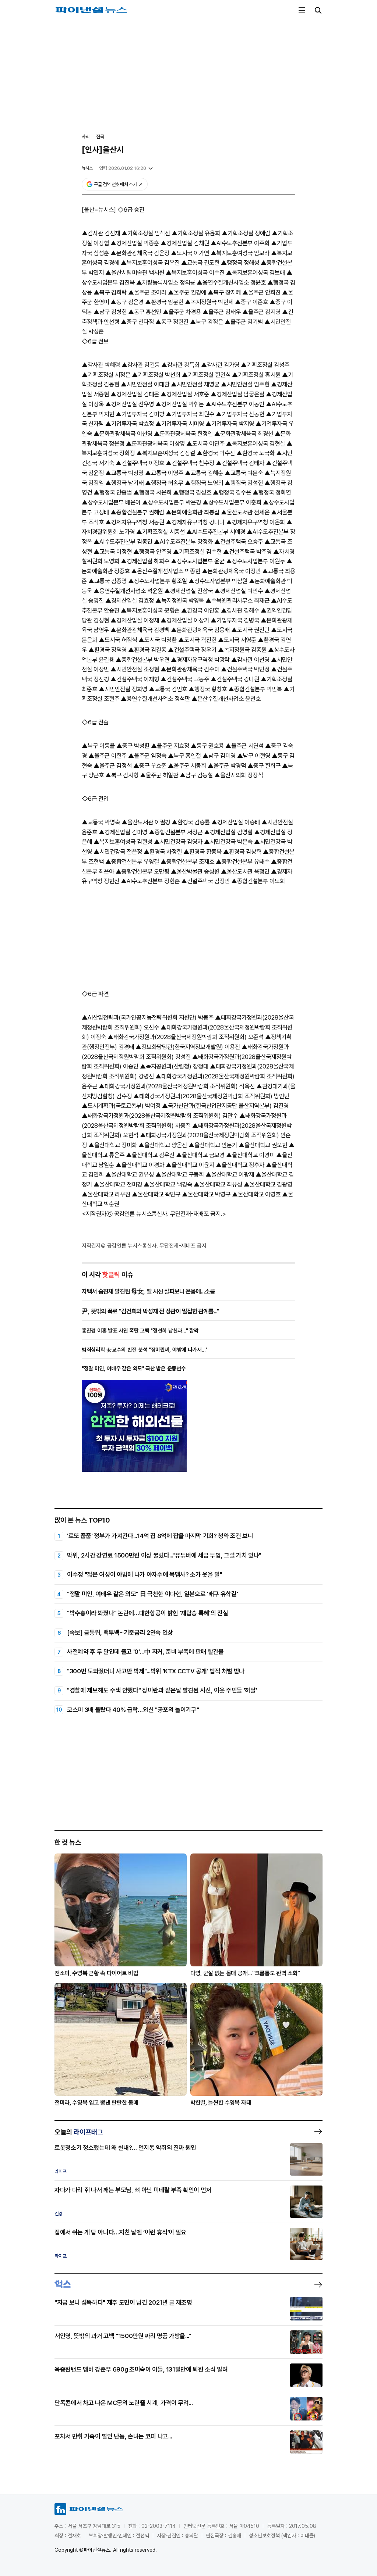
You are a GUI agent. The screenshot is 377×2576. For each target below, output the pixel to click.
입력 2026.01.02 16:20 (123, 168)
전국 (100, 137)
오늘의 (79, 2132)
